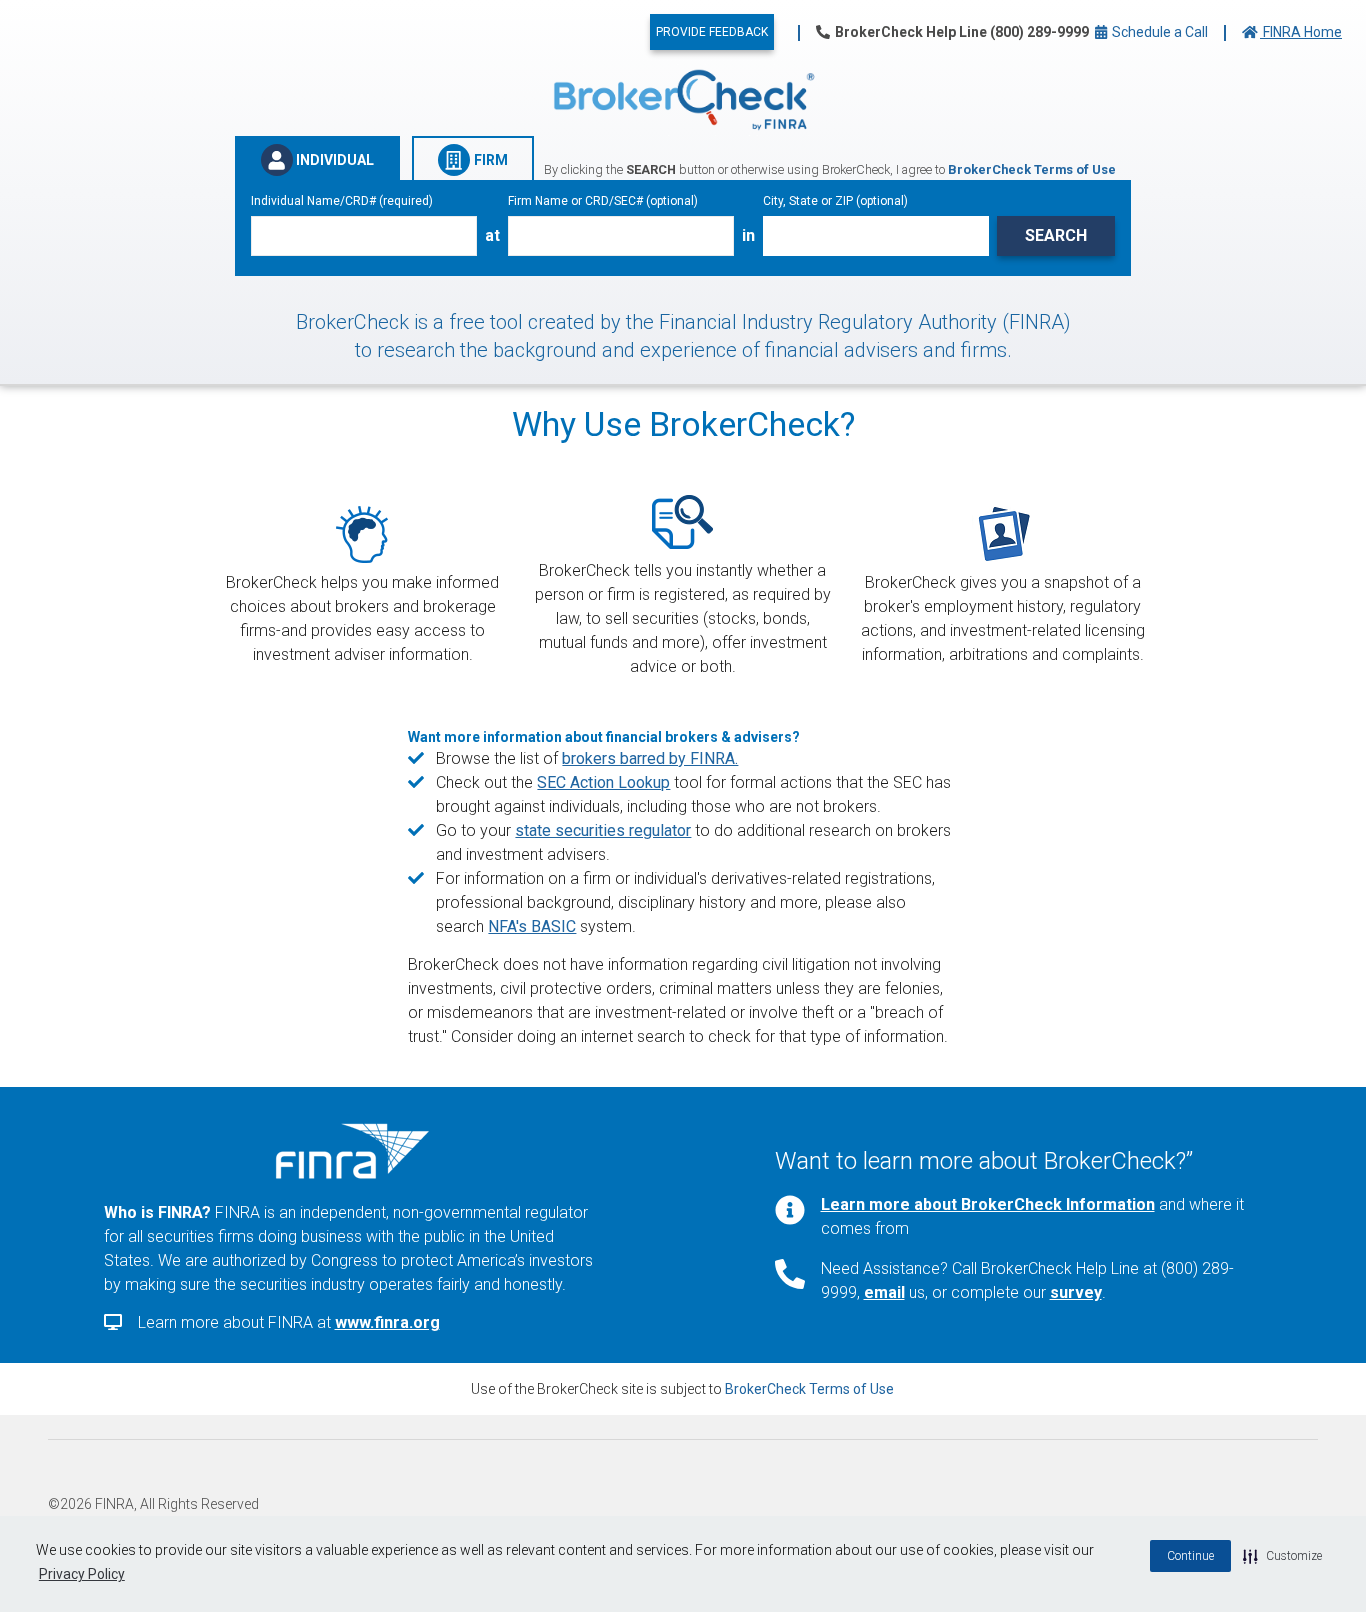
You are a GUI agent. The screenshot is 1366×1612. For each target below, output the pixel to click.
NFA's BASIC (532, 926)
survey (1076, 1292)
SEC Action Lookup (603, 782)
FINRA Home (1301, 32)
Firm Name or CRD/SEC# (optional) (603, 201)
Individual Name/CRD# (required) (342, 201)
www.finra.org (387, 1322)
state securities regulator (603, 830)
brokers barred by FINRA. (650, 758)
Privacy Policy (82, 1574)
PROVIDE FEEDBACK (712, 32)
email (884, 1292)
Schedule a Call (1158, 32)
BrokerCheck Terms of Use (809, 1389)
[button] (1282, 1556)
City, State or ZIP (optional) (835, 201)
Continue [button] (1190, 1556)
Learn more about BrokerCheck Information (988, 1204)
